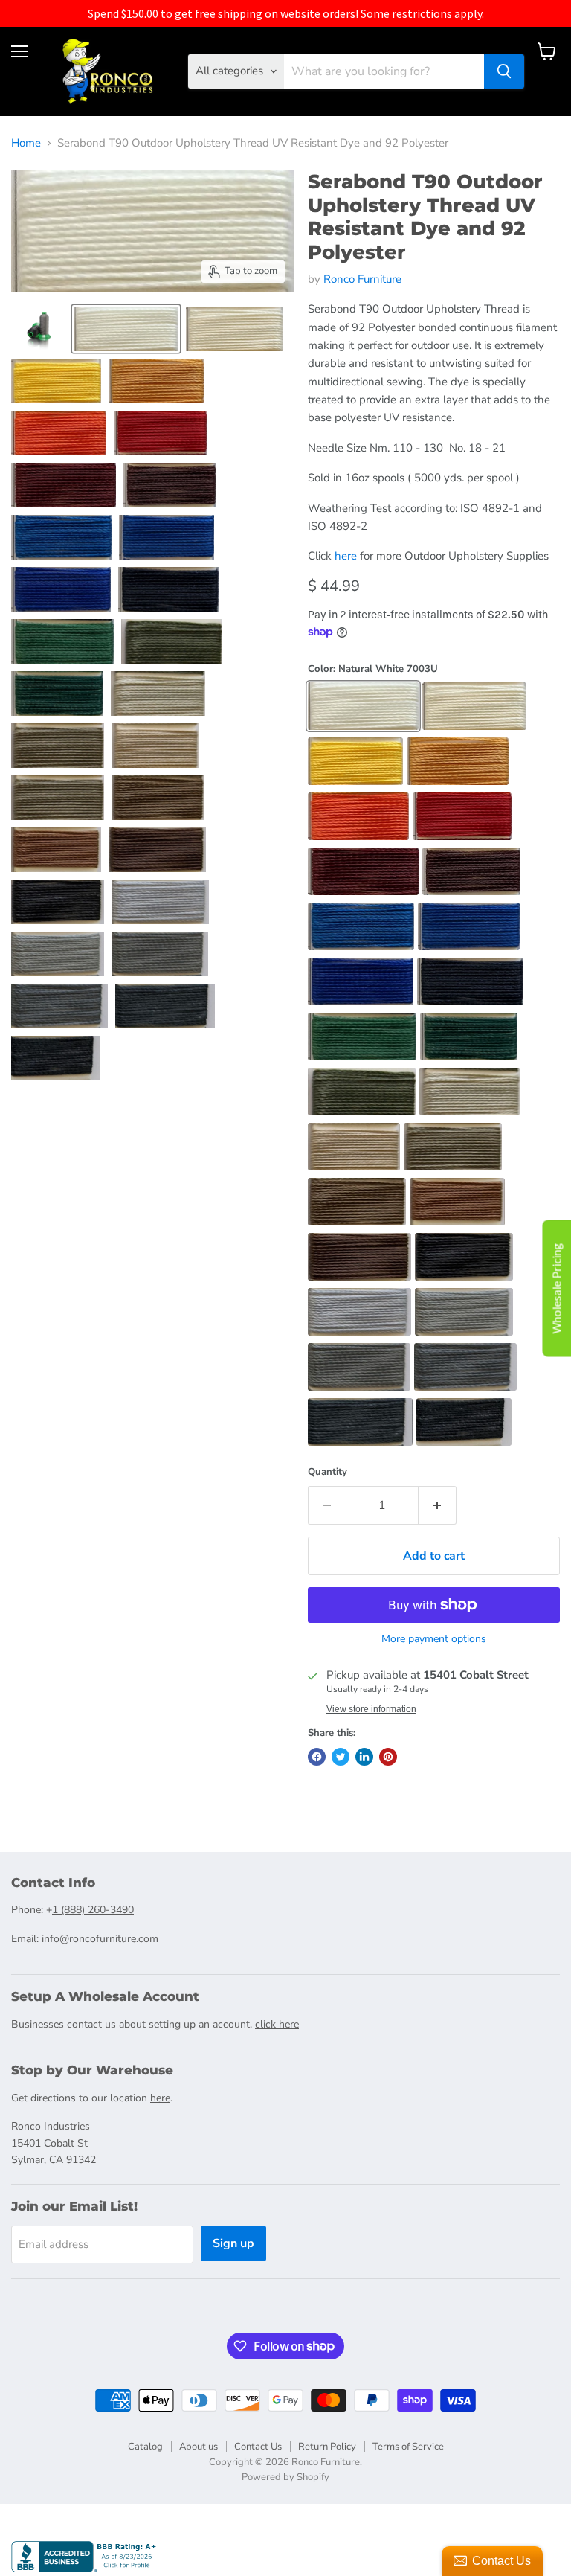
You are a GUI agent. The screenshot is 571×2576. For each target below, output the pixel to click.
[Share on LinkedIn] (364, 1757)
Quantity (328, 1472)
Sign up (233, 2243)
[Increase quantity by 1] (438, 1505)
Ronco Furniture (362, 279)
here (346, 556)
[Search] (504, 71)
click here (277, 2024)
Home (26, 143)
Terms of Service (408, 2447)
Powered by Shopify (285, 2477)
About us (199, 2447)
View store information (371, 1709)
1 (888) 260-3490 (93, 1910)
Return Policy (327, 2447)
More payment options (434, 1639)
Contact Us (258, 2447)
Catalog (145, 2447)
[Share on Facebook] (317, 1757)
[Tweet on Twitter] (341, 1757)
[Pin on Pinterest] (388, 1757)
